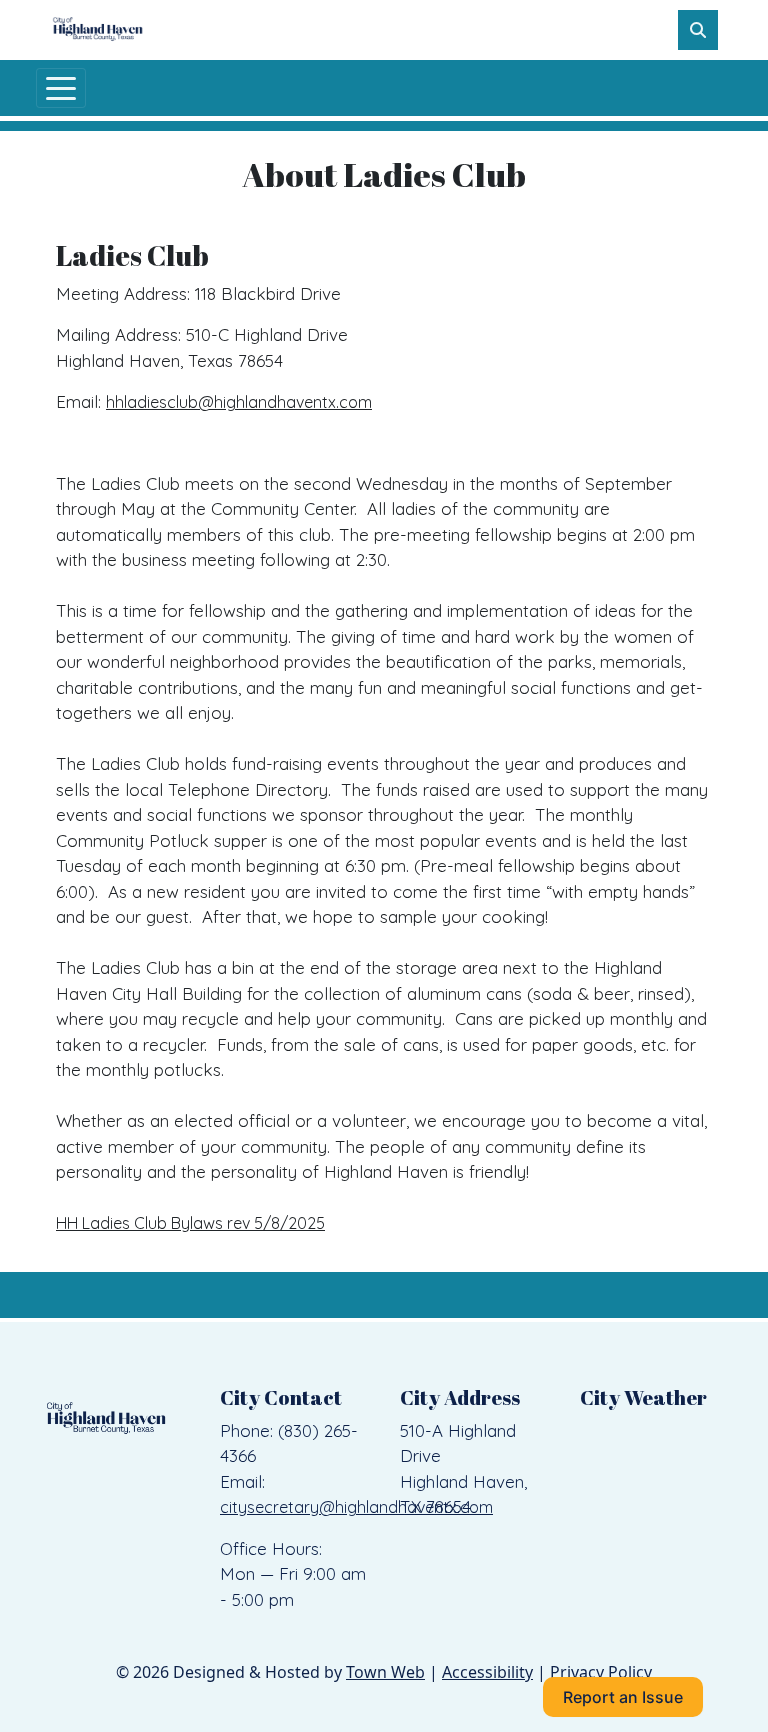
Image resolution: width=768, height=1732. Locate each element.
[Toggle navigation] (61, 88)
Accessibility (487, 1672)
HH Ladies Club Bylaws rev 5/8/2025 (190, 1223)
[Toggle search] (698, 30)
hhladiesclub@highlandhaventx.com (239, 402)
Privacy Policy (601, 1672)
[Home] (98, 30)
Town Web (385, 1672)
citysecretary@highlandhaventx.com (356, 1507)
